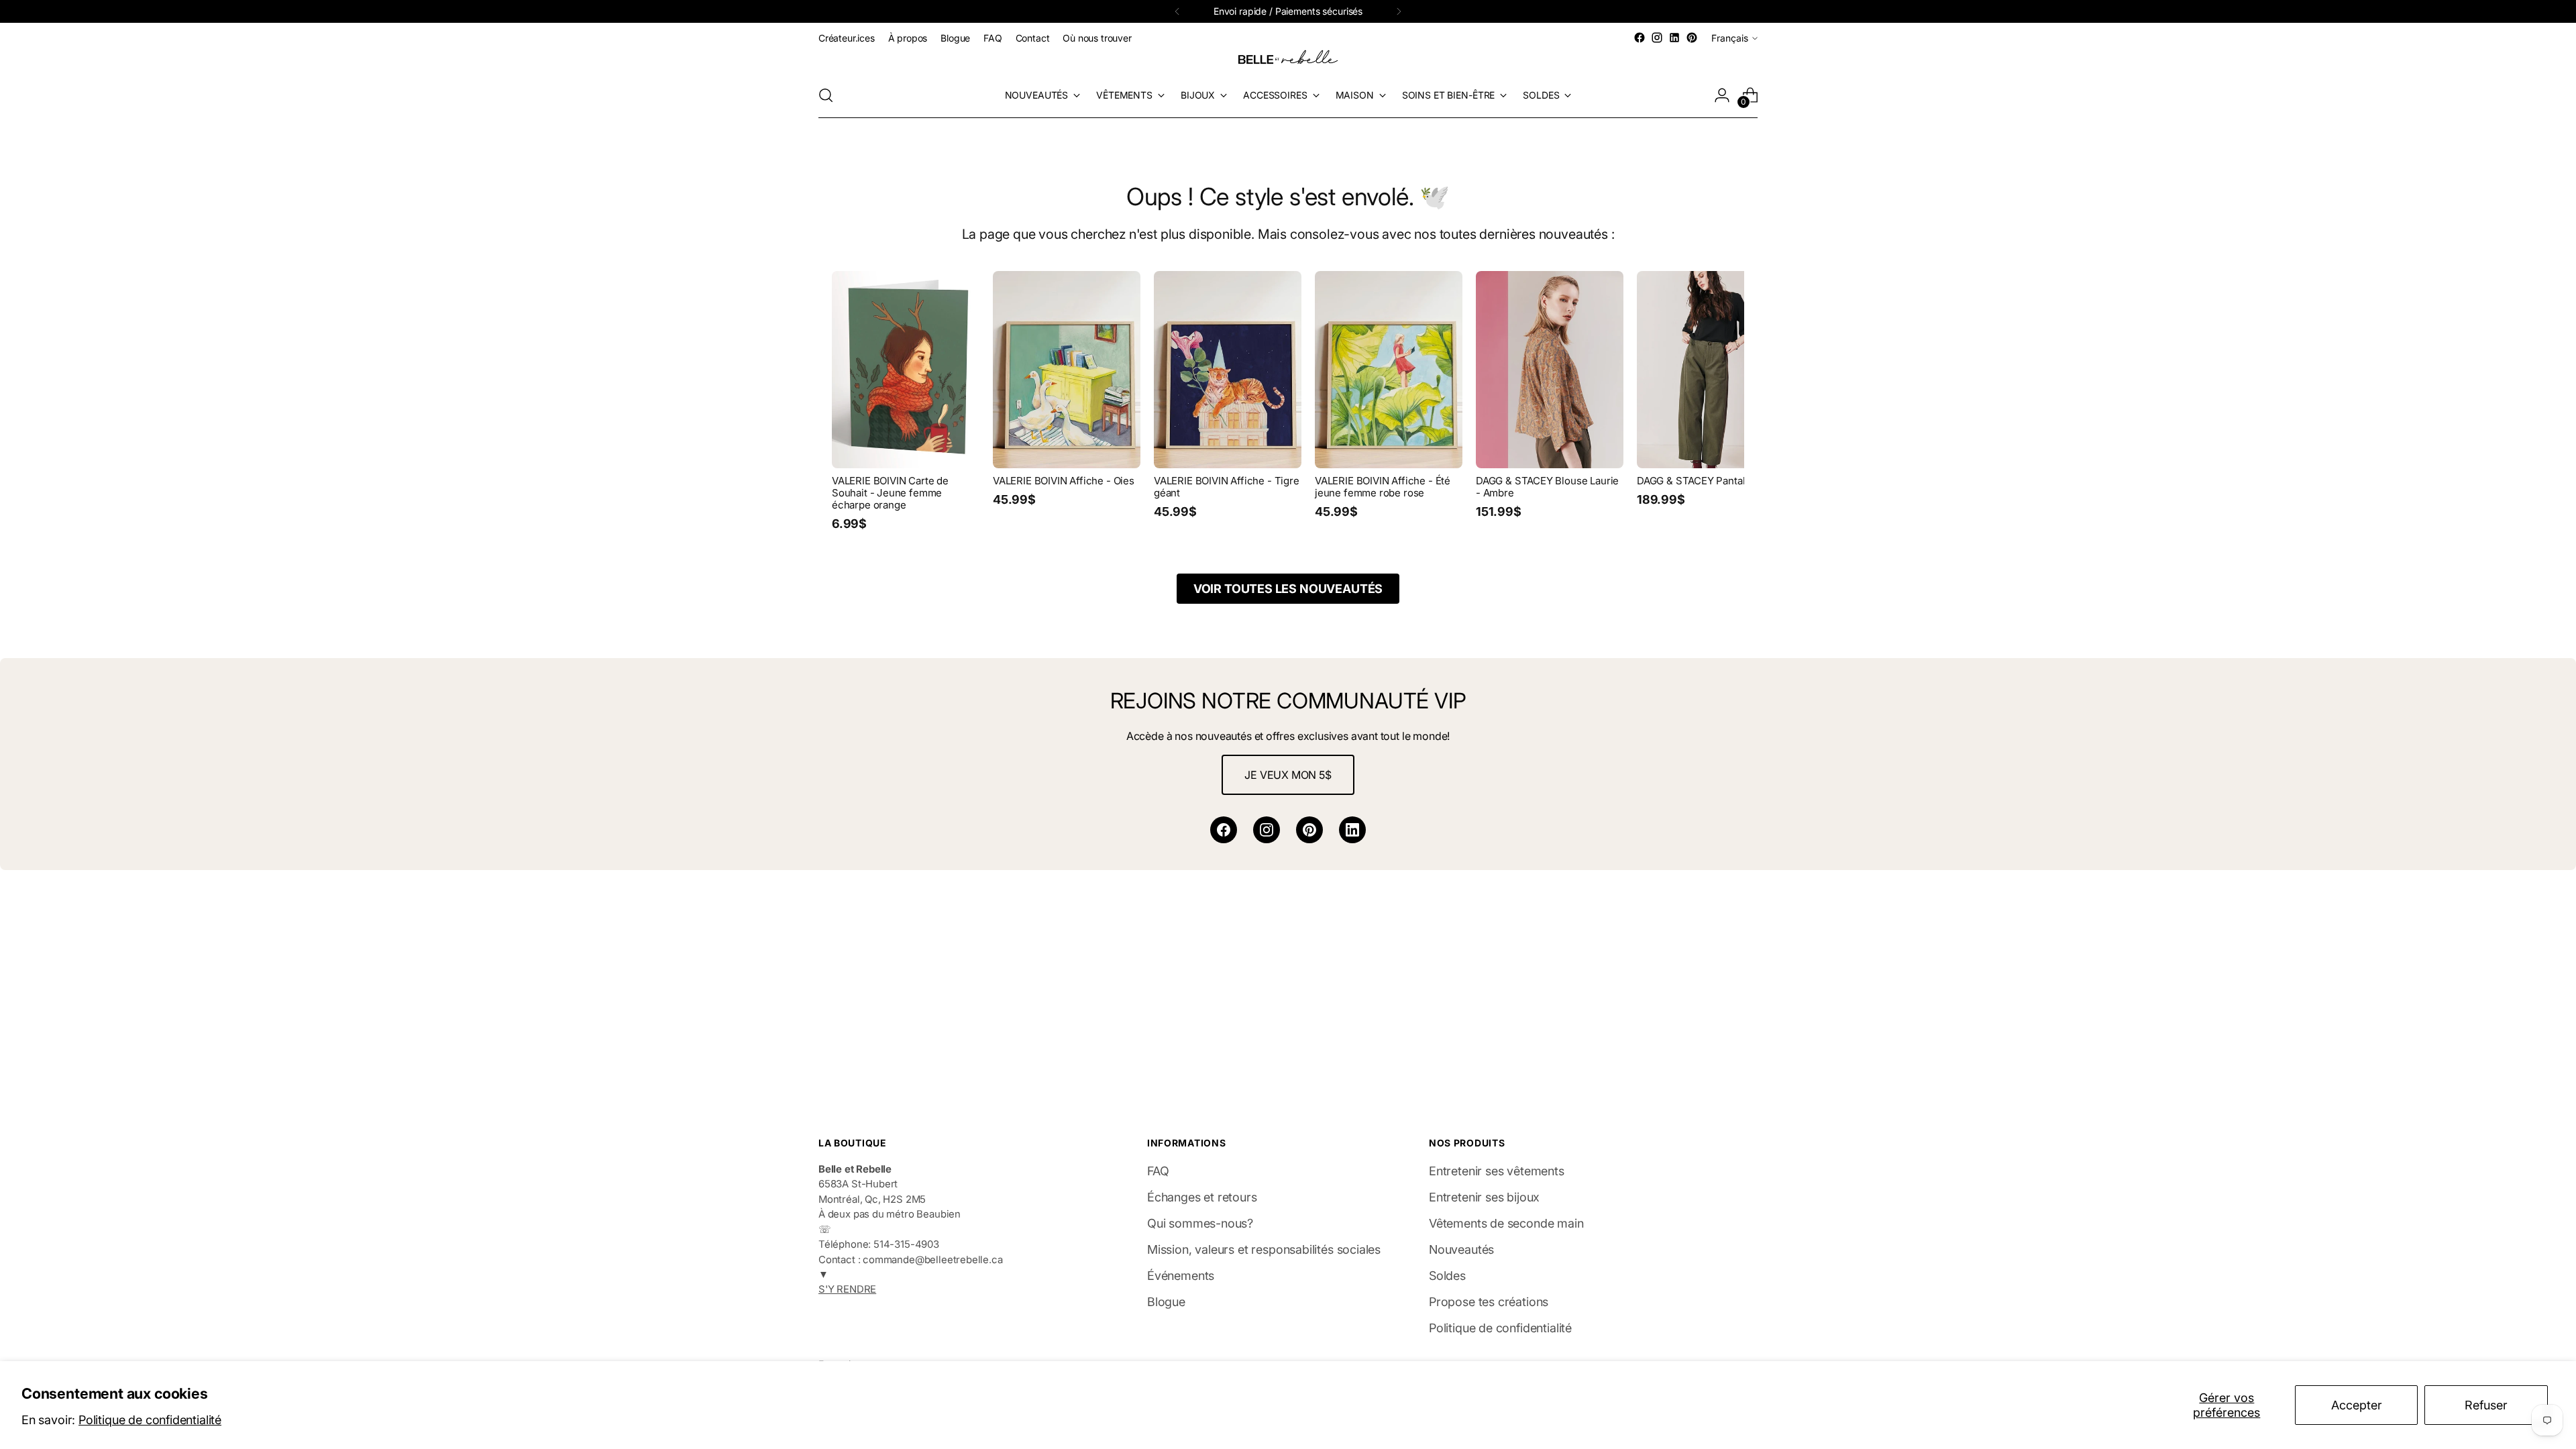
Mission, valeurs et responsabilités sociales (1264, 1249)
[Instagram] (1267, 830)
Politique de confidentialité (150, 1420)
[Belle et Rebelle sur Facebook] (1640, 38)
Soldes (1447, 1276)
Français (1730, 38)
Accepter (2357, 1405)
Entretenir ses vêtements (1497, 1171)
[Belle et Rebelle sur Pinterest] (1692, 38)
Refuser (2486, 1405)
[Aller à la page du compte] (1722, 95)
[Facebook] (1224, 830)
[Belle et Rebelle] (1288, 60)
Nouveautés (1461, 1249)
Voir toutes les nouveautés (1288, 589)
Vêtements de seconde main (1506, 1223)
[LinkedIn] (1352, 830)
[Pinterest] (1309, 830)
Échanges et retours (1202, 1197)
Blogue (1166, 1302)
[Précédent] (1177, 11)
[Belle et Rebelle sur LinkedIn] (1674, 38)
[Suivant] (1399, 11)
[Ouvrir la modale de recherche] (826, 95)
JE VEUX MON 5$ (1288, 775)
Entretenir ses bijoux (1484, 1197)
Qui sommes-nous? (1200, 1223)
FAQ (1158, 1171)
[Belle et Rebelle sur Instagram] (1657, 38)
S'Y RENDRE (847, 1289)
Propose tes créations (1489, 1302)
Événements (1181, 1276)
